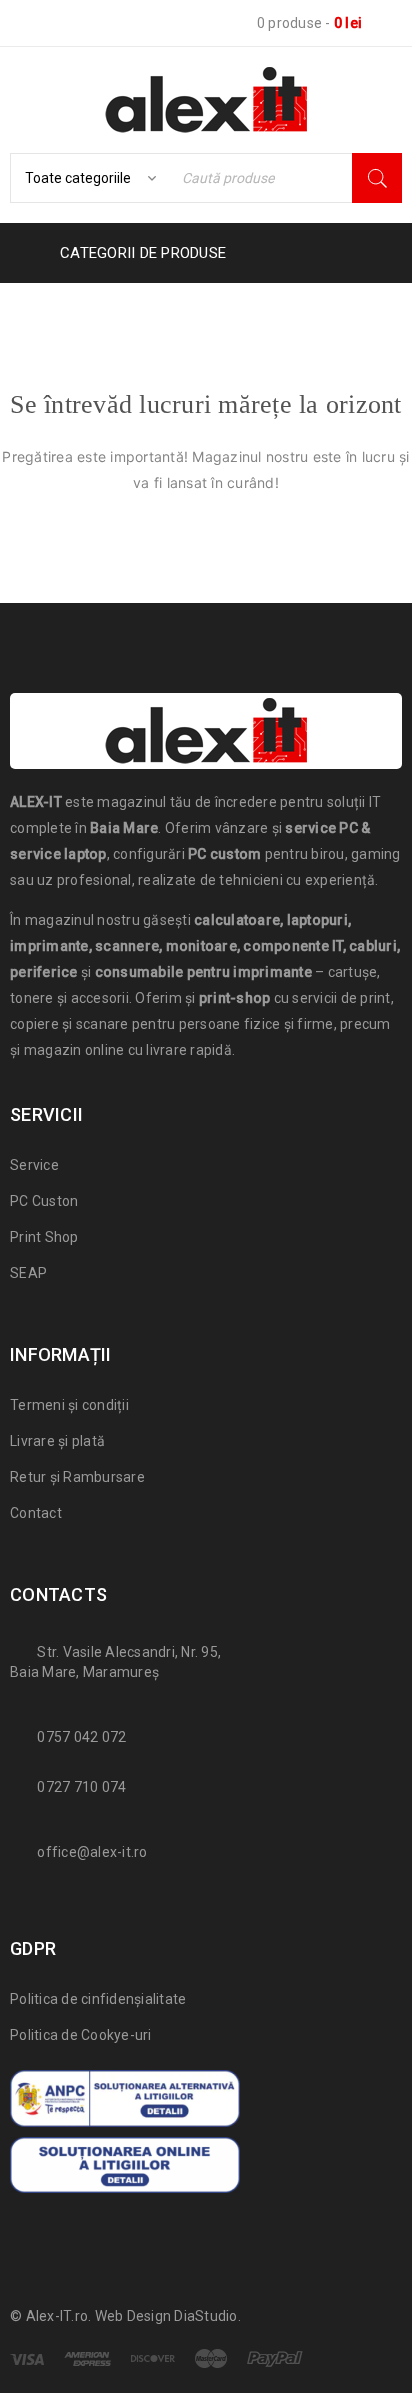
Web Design (133, 2316)
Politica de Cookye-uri (81, 2035)
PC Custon (44, 1201)
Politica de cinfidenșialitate (98, 1999)
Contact (36, 1513)
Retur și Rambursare (77, 1477)
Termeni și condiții (69, 1405)
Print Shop (44, 1237)
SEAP (28, 1273)
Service (34, 1165)
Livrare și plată (57, 1441)
